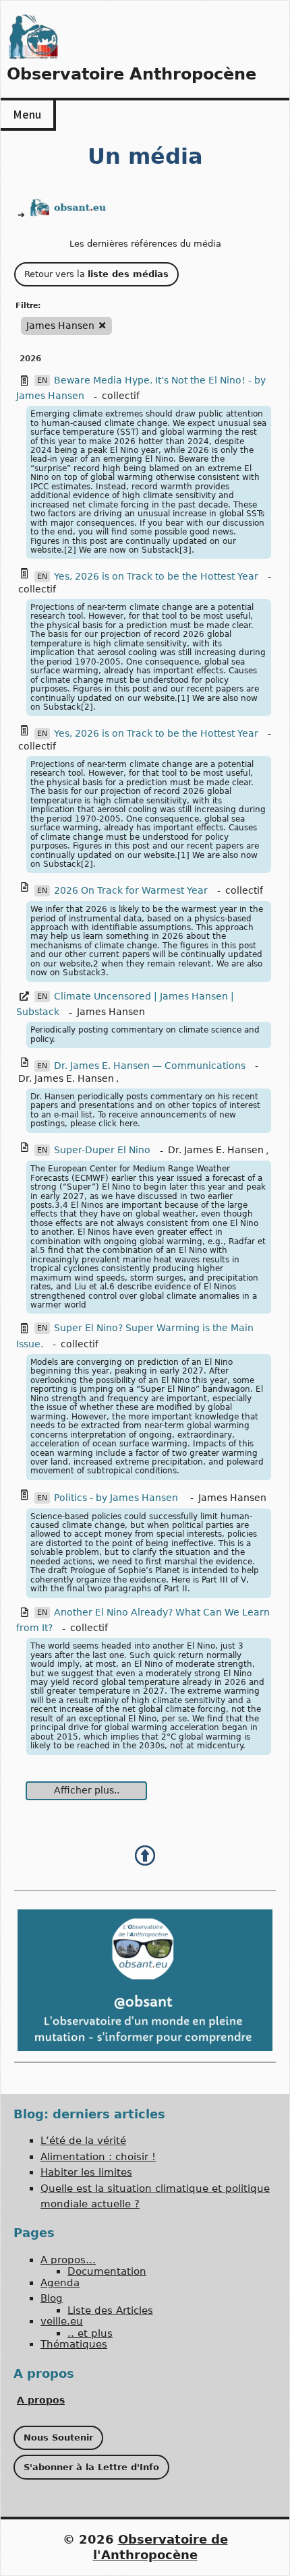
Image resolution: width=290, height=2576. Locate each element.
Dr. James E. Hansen (66, 1078)
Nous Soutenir (58, 2437)
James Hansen (111, 1012)
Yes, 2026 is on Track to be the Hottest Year (156, 576)
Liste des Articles (110, 2310)
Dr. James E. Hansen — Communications (150, 1066)
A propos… (68, 2260)
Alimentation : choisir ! (98, 2157)
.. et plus (90, 2333)
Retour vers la (96, 274)
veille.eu (62, 2321)
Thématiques (74, 2344)
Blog (52, 2298)
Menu (27, 114)
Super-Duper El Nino (102, 1150)
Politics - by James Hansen (117, 1498)
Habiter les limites (86, 2172)
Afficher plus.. (87, 1790)
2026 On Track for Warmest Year (131, 890)
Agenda (60, 2283)
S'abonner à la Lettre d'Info (91, 2467)
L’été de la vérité (83, 2141)
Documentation (107, 2271)
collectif (121, 396)
